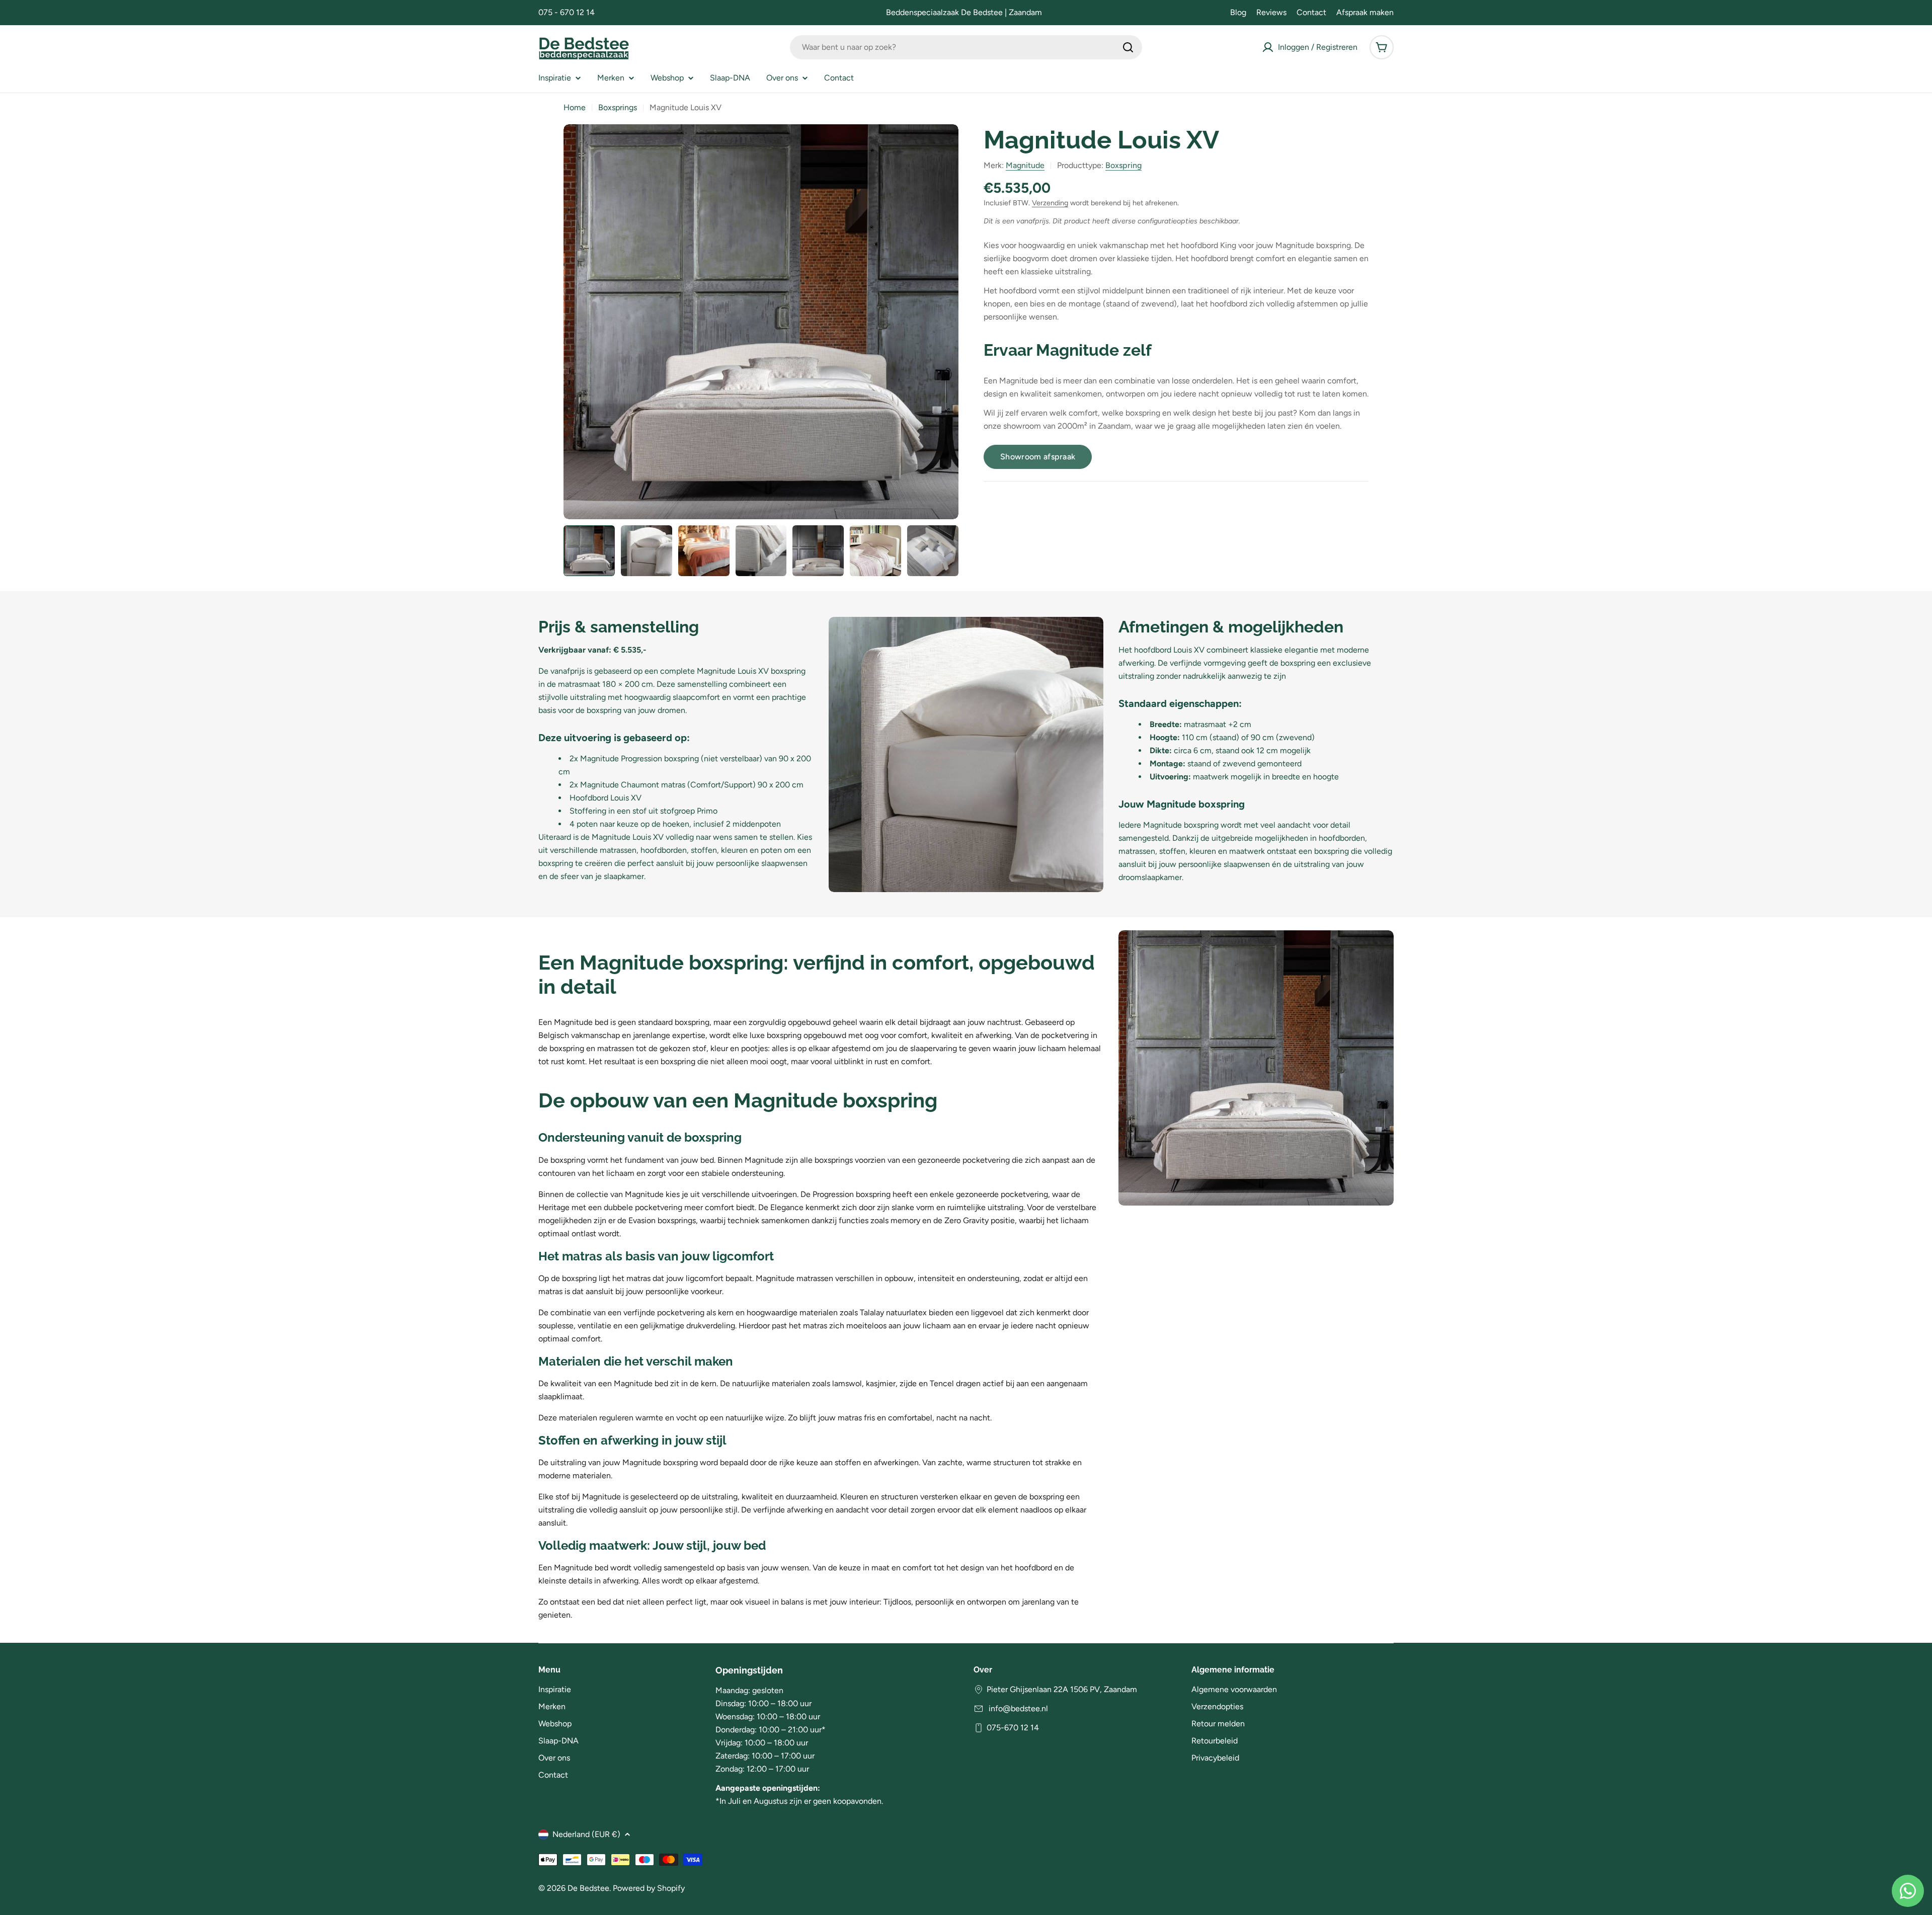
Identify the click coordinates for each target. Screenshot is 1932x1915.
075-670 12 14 (1013, 1728)
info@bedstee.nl (1017, 1708)
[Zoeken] (1128, 47)
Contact (1311, 12)
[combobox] (966, 47)
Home (575, 107)
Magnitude (1025, 165)
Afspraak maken (1365, 12)
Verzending (1050, 203)
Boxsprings (618, 107)
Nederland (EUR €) (586, 1834)
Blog (1238, 12)
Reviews (1271, 12)
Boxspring (1123, 165)
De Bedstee (588, 1888)
